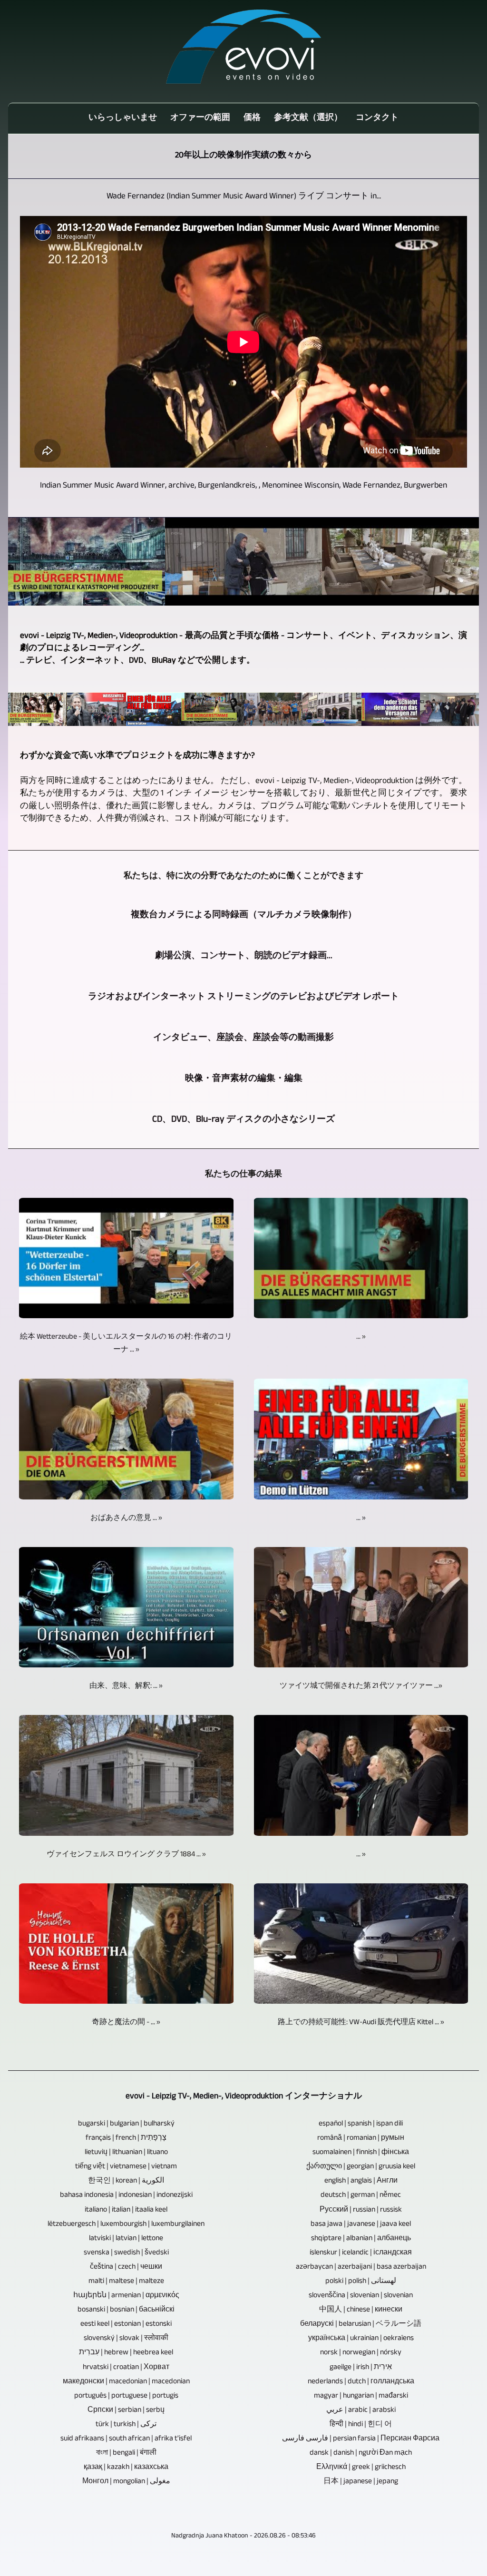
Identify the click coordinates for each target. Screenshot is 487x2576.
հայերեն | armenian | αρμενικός (126, 2296)
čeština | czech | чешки (126, 2267)
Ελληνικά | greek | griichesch (361, 2468)
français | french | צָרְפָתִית (126, 2139)
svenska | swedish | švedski (126, 2253)
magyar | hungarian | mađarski (361, 2396)
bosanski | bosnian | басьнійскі (126, 2310)
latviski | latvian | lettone (126, 2239)
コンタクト (377, 118)
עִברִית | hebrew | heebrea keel (126, 2353)
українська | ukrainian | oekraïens (361, 2339)
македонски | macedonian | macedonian (126, 2382)
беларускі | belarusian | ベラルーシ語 (361, 2325)
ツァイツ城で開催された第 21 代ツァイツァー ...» (361, 1687)
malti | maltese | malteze (126, 2282)
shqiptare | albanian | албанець (361, 2239)
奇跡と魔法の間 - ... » (126, 2023)
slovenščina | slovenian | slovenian (361, 2296)
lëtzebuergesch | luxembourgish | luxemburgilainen (126, 2225)
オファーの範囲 (200, 118)
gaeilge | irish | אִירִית (361, 2368)
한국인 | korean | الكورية (126, 2181)
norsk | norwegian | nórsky (361, 2353)
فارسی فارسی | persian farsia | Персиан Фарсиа (361, 2439)
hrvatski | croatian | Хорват (126, 2368)
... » (361, 1337)
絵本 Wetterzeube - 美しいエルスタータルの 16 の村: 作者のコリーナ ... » (126, 1344)
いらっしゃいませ (123, 118)
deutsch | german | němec (361, 2196)
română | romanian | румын (361, 2139)
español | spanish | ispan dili (361, 2124)
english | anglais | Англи (361, 2181)
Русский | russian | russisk (361, 2210)
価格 (252, 118)
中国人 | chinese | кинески (361, 2310)
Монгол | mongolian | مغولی (126, 2482)
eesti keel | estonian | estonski (126, 2325)
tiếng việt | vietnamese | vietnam (126, 2167)
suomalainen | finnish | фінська (361, 2153)
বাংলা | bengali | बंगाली (126, 2454)
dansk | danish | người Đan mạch (361, 2454)
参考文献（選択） (308, 118)
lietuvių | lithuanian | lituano (126, 2153)
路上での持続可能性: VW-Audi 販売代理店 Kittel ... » (361, 2023)
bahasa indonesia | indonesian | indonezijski (126, 2196)
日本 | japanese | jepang (361, 2482)
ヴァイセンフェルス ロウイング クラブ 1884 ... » (126, 1855)
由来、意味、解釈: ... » (126, 1687)
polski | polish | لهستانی (361, 2282)
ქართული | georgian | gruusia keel (361, 2167)
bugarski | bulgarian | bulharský (126, 2124)
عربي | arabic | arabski (361, 2411)
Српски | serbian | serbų (126, 2411)
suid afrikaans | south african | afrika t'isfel (126, 2439)
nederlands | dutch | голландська (361, 2382)
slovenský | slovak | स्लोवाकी (126, 2339)
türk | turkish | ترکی (126, 2425)
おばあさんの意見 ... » (126, 1519)
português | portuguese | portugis (126, 2396)
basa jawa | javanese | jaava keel (361, 2225)
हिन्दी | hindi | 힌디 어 (361, 2425)
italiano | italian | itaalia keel (126, 2210)
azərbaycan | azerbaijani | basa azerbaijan (361, 2267)
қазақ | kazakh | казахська (126, 2468)
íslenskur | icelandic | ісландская (361, 2253)
